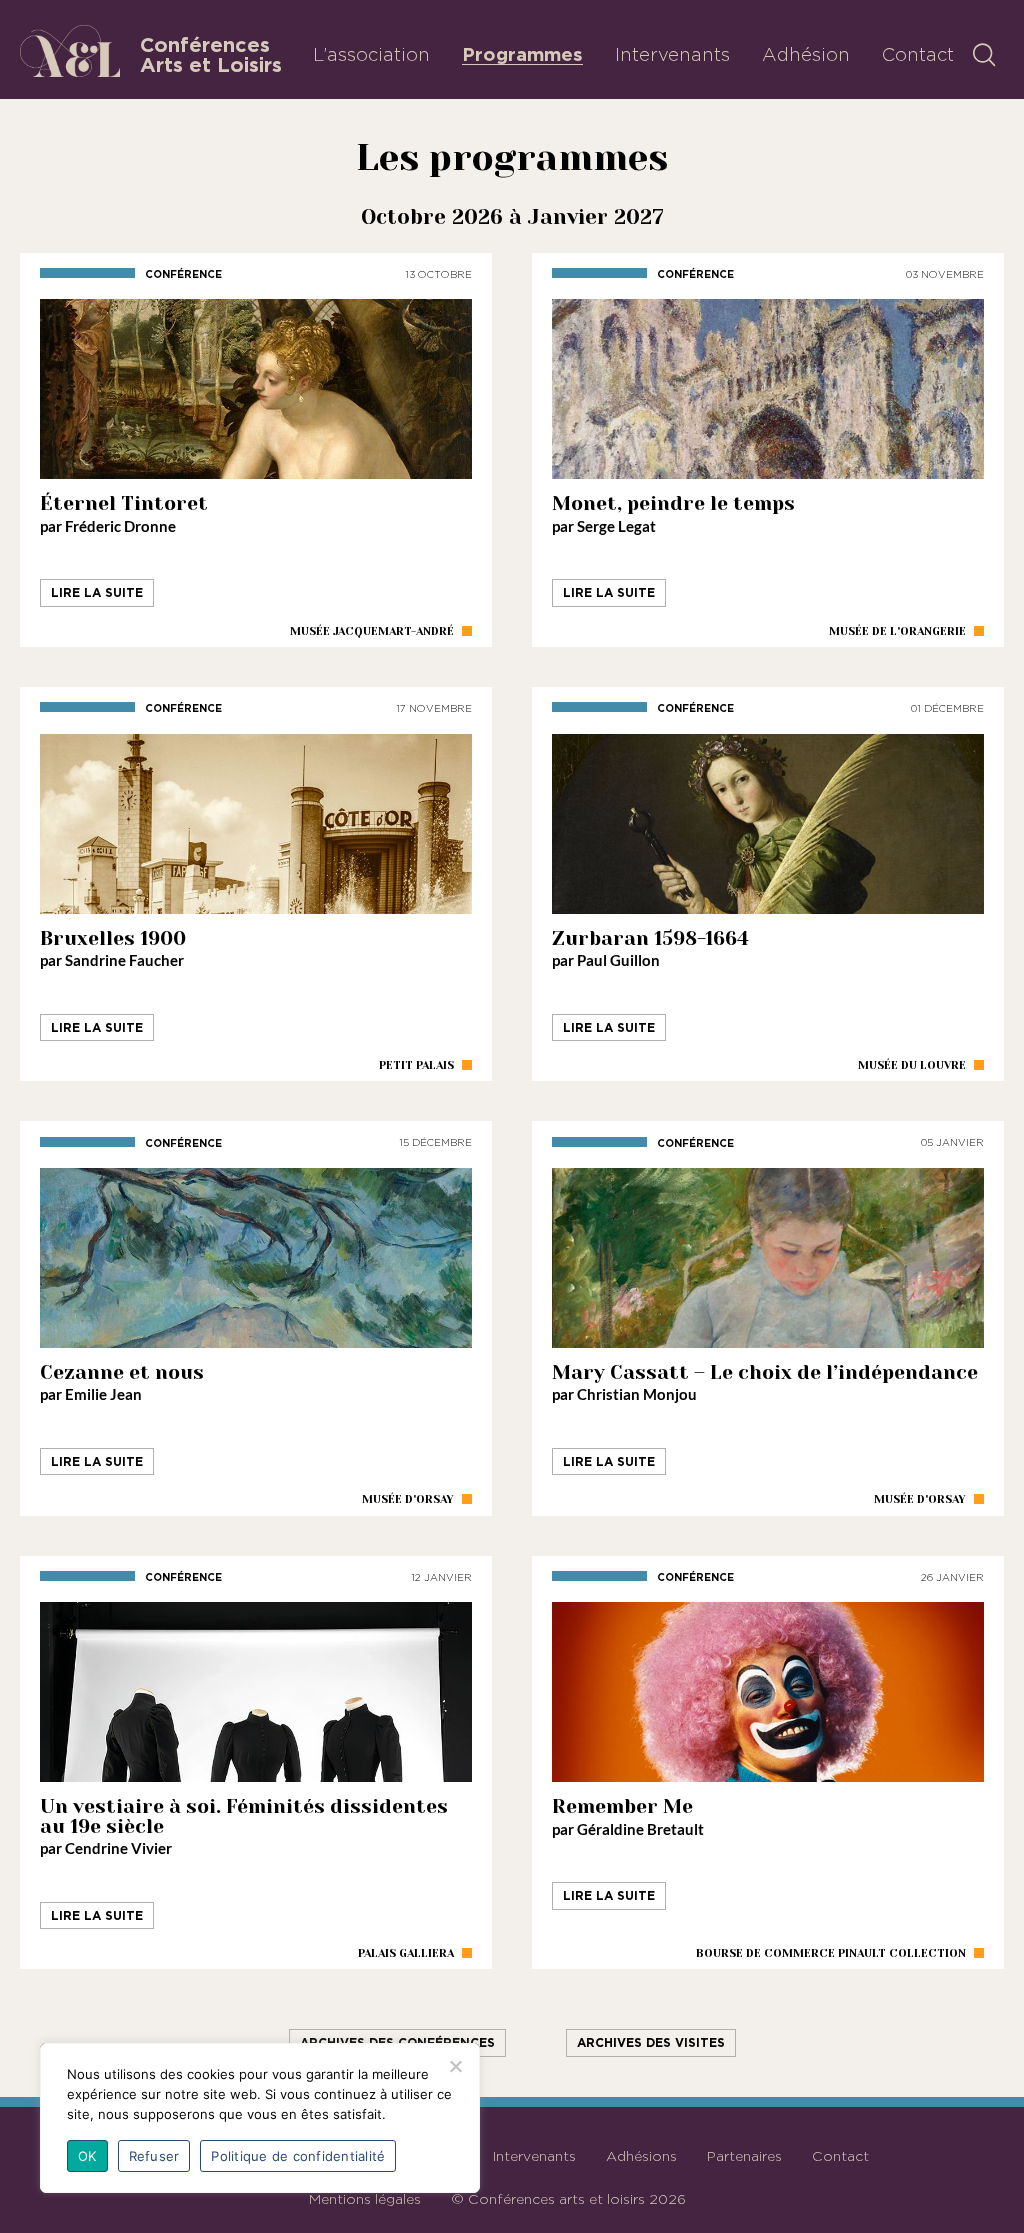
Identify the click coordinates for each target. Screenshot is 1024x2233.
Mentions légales (365, 2199)
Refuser (154, 2156)
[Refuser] (455, 2066)
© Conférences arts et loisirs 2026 (568, 2199)
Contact (918, 54)
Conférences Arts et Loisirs (211, 55)
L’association (371, 54)
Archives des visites (651, 2042)
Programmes (522, 54)
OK (87, 2156)
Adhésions (641, 2156)
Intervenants (672, 54)
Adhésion (806, 54)
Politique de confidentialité (298, 2156)
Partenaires (744, 2156)
